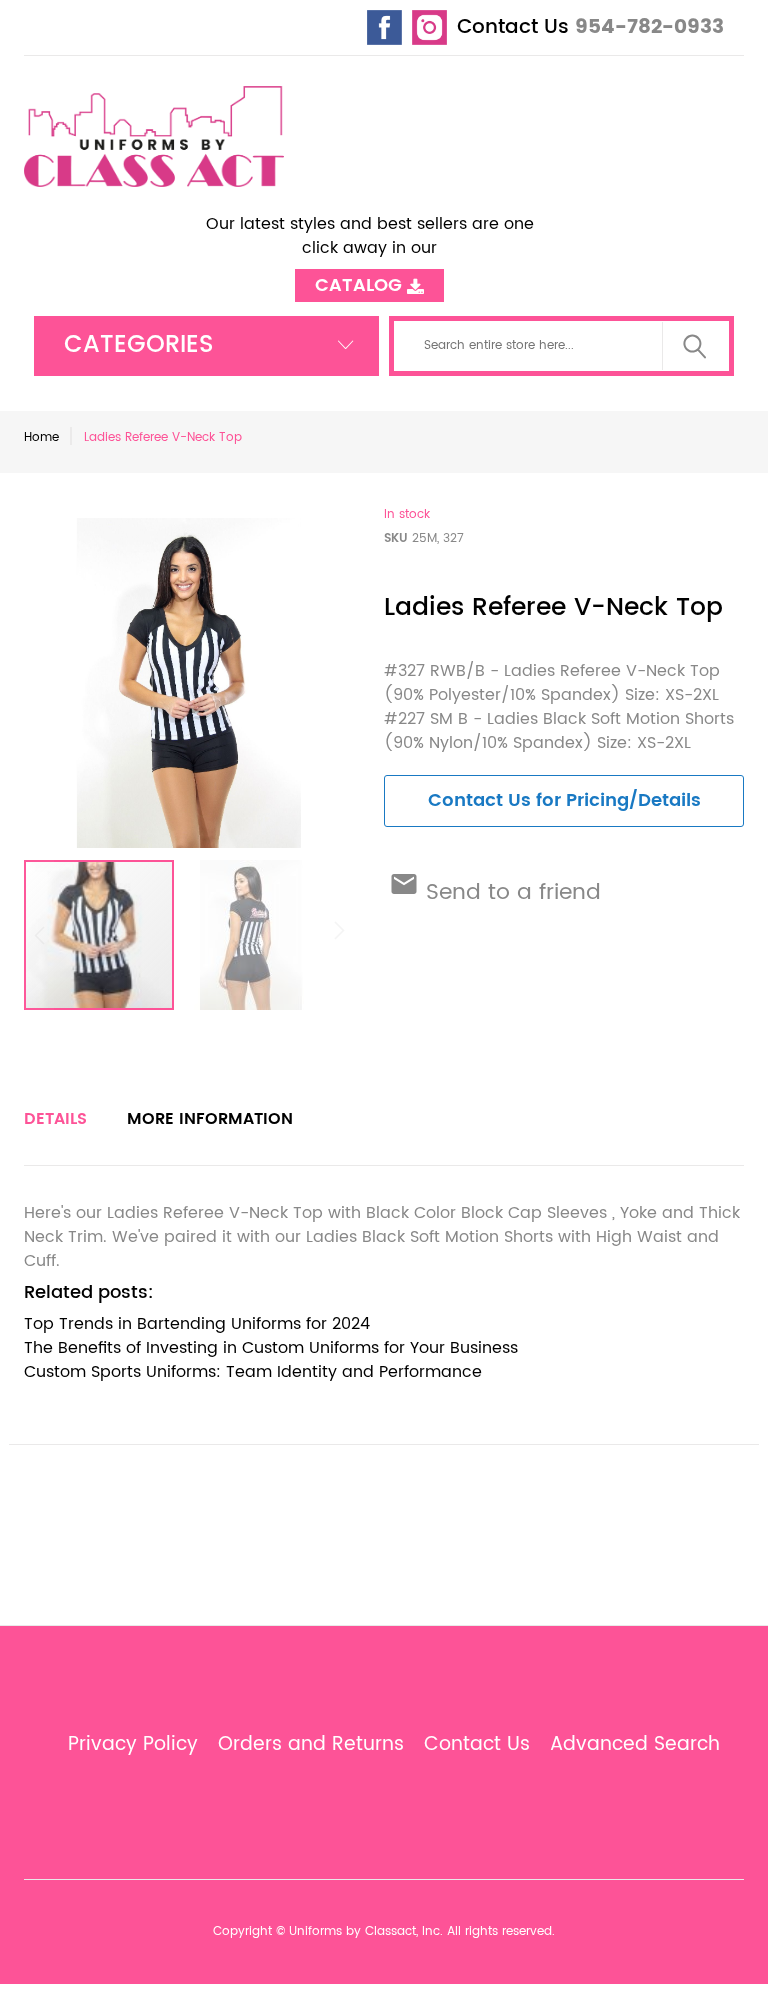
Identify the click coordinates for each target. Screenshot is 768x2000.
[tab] (55, 1119)
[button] (251, 935)
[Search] (695, 346)
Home (41, 437)
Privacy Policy (133, 1745)
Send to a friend (510, 892)
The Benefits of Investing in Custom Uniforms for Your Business (271, 1348)
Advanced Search (635, 1745)
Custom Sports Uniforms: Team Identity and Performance (253, 1372)
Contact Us (513, 27)
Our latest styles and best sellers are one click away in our (370, 248)
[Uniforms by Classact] (154, 136)
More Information (210, 1119)
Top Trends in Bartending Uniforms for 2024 (197, 1324)
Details (55, 1119)
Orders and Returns (311, 1745)
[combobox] (562, 346)
